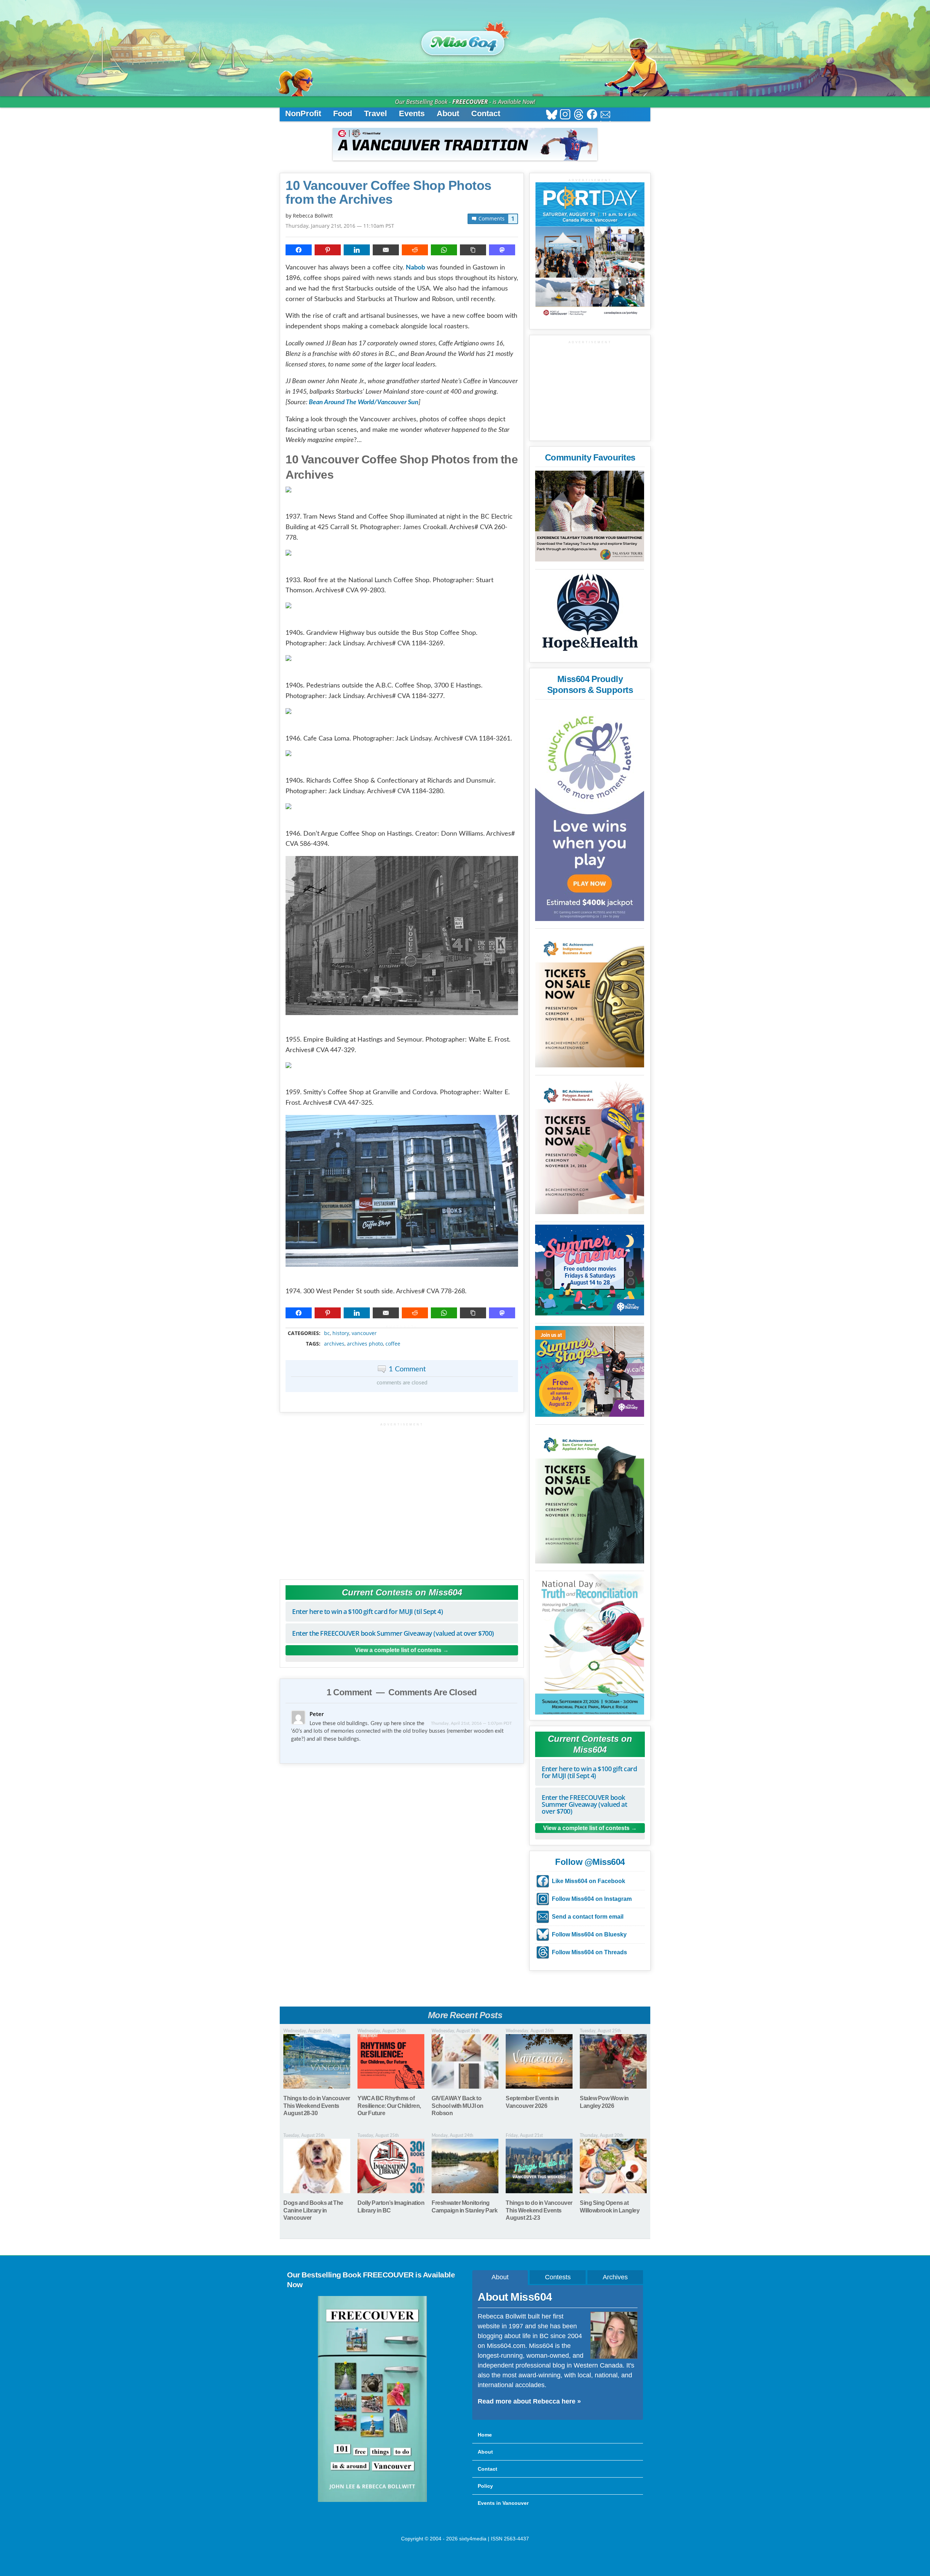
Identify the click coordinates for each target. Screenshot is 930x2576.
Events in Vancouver (503, 2503)
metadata (403, 1327)
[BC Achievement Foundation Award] (590, 999)
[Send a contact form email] (605, 115)
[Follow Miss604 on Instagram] (565, 115)
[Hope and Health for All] (590, 614)
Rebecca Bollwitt (313, 216)
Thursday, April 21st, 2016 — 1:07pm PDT (471, 1723)
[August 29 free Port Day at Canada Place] (590, 250)
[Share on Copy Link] (473, 250)
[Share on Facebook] (299, 250)
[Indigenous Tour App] (590, 516)
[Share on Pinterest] (328, 250)
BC (327, 1333)
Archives (615, 2277)
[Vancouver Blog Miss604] (465, 40)
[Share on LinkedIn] (357, 250)
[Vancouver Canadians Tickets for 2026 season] (465, 144)
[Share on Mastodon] (502, 250)
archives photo (365, 1344)
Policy (485, 2486)
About (448, 113)
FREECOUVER (470, 102)
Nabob (415, 268)
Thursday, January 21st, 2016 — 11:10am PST (340, 226)
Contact (486, 113)
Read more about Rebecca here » (529, 2401)
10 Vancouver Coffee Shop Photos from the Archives (389, 192)
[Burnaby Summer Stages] (590, 1371)
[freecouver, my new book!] (372, 2500)
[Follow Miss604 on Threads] (579, 115)
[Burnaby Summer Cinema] (590, 1270)
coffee (393, 1344)
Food (343, 113)
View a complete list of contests (398, 1650)
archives (334, 1344)
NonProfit (303, 113)
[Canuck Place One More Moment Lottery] (590, 812)
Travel (375, 113)
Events (412, 113)
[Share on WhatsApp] (444, 250)
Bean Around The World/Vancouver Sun (364, 402)
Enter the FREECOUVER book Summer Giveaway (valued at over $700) (393, 1633)
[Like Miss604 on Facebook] (592, 115)
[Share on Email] (386, 250)
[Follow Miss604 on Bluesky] (552, 115)
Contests (558, 2277)
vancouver (364, 1333)
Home (485, 2435)
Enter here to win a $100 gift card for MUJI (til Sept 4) (367, 1611)
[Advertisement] (402, 1498)
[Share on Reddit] (415, 250)
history (341, 1333)
